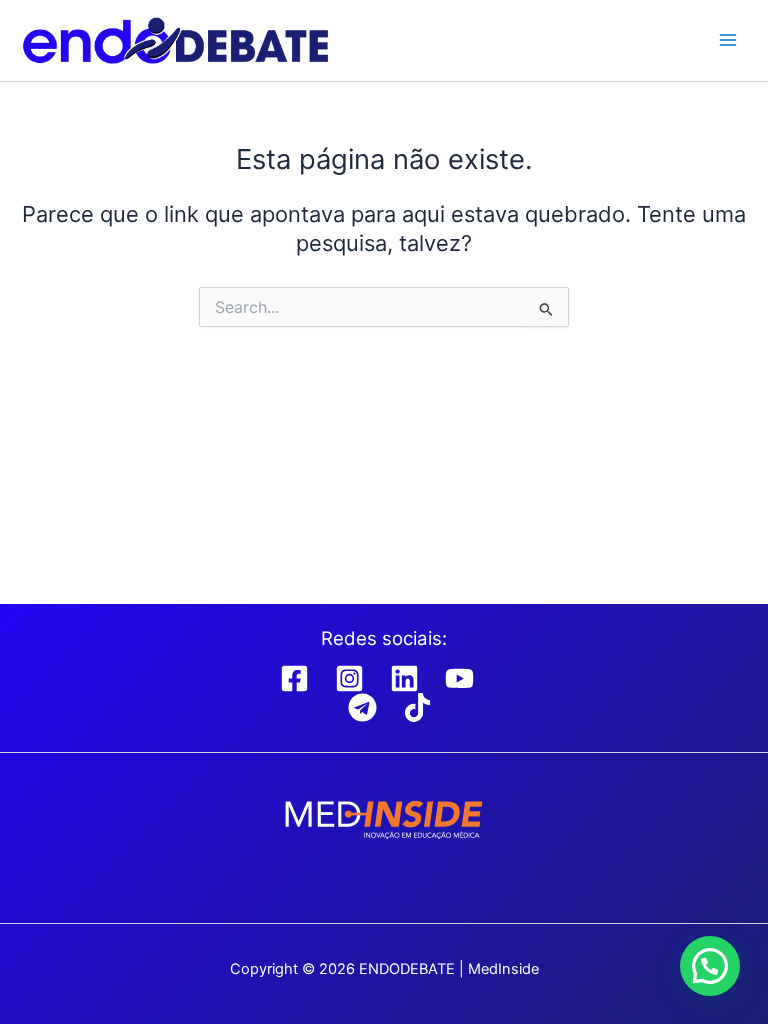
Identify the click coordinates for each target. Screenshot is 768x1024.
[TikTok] (417, 707)
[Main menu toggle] (728, 40)
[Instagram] (349, 678)
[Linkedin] (404, 678)
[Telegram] (362, 707)
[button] (710, 966)
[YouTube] (459, 678)
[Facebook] (294, 678)
